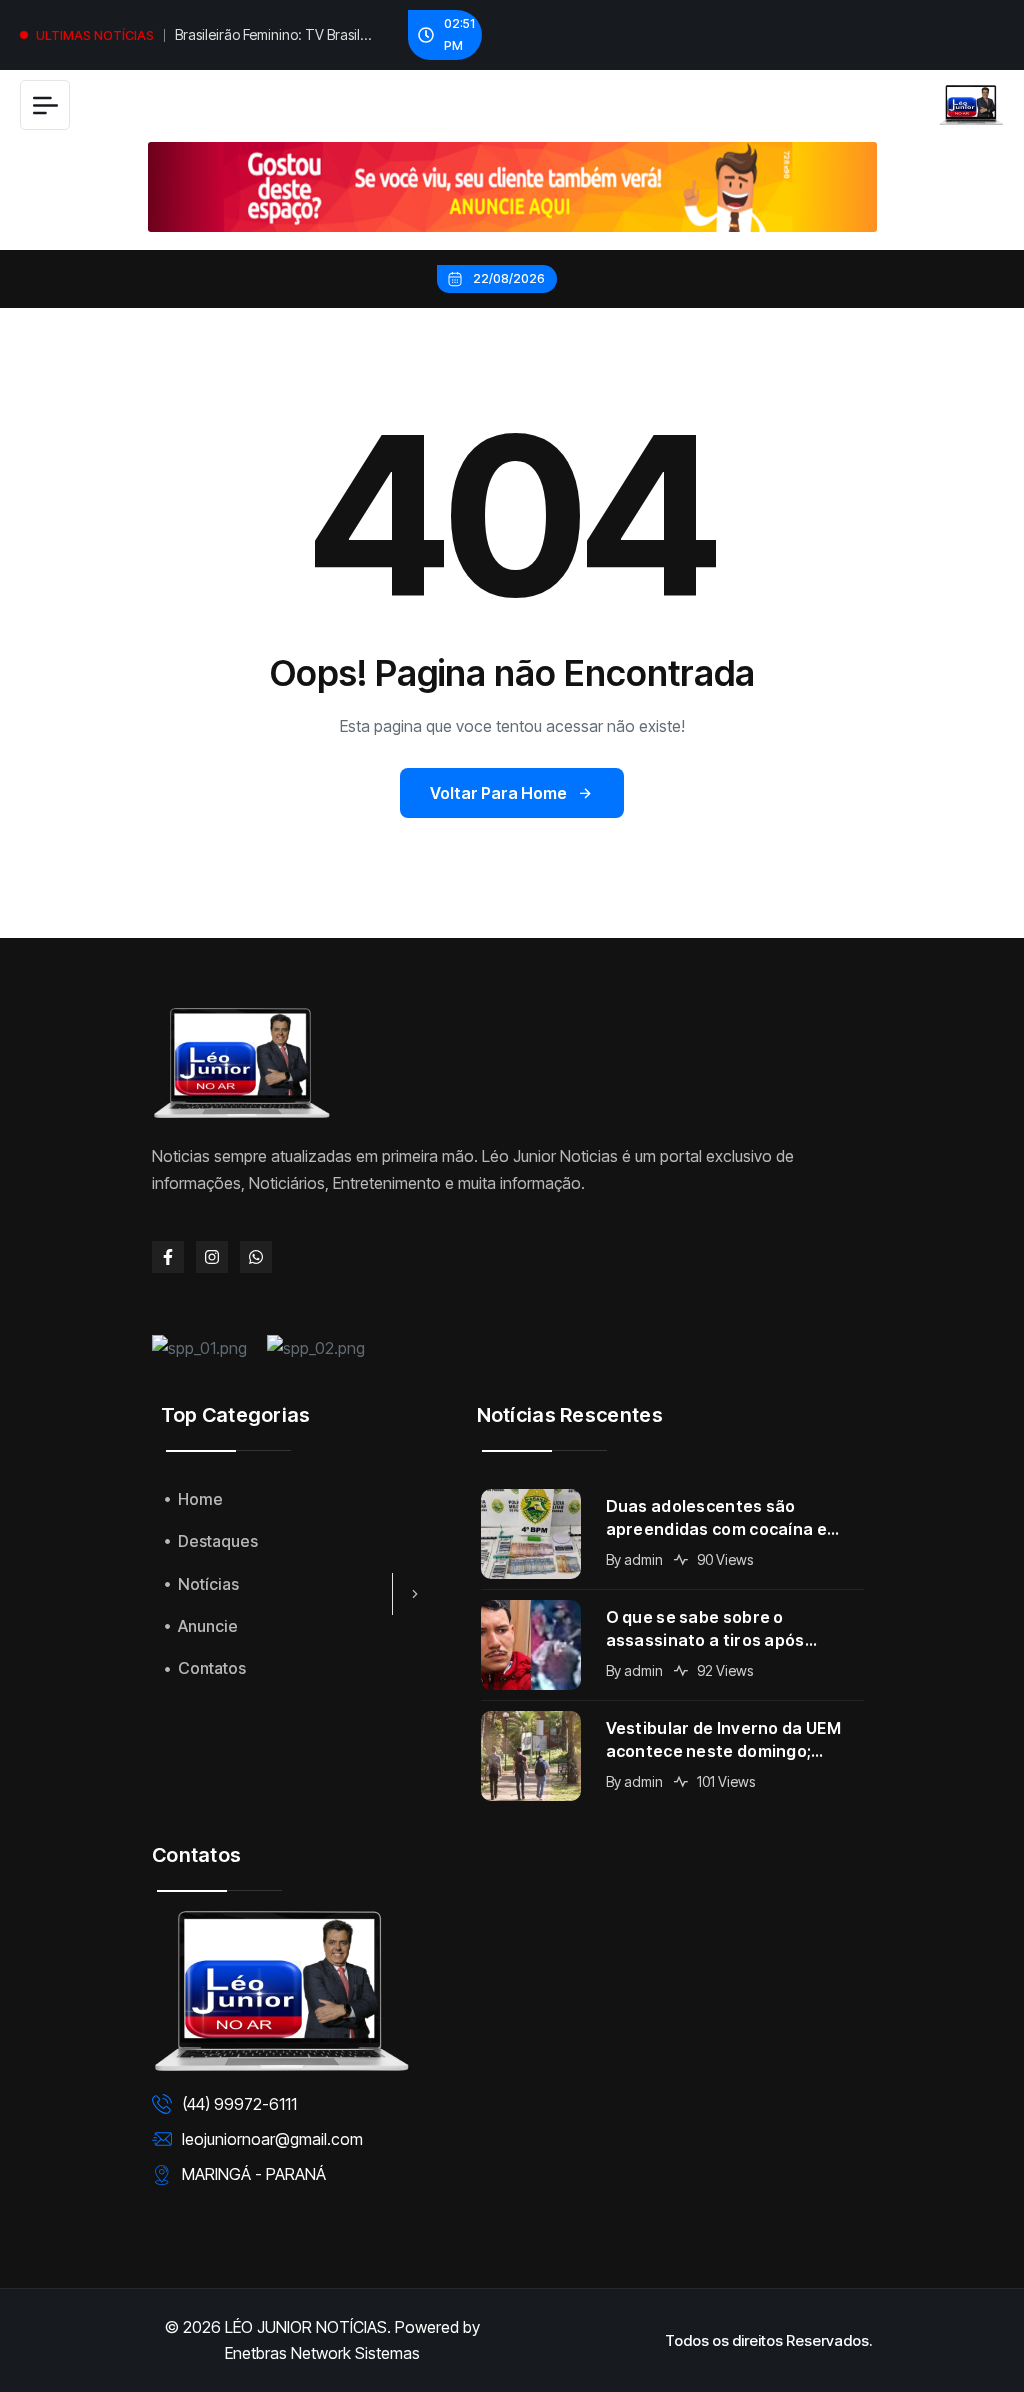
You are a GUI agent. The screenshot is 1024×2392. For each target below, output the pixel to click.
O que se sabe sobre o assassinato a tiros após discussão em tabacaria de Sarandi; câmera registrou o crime (719, 1629)
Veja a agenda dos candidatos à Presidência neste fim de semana (277, 37)
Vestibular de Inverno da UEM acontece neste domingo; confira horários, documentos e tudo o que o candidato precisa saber (734, 1740)
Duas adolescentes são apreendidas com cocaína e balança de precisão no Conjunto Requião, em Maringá (730, 1518)
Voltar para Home (498, 793)
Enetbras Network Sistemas (322, 2353)
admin (643, 1559)
